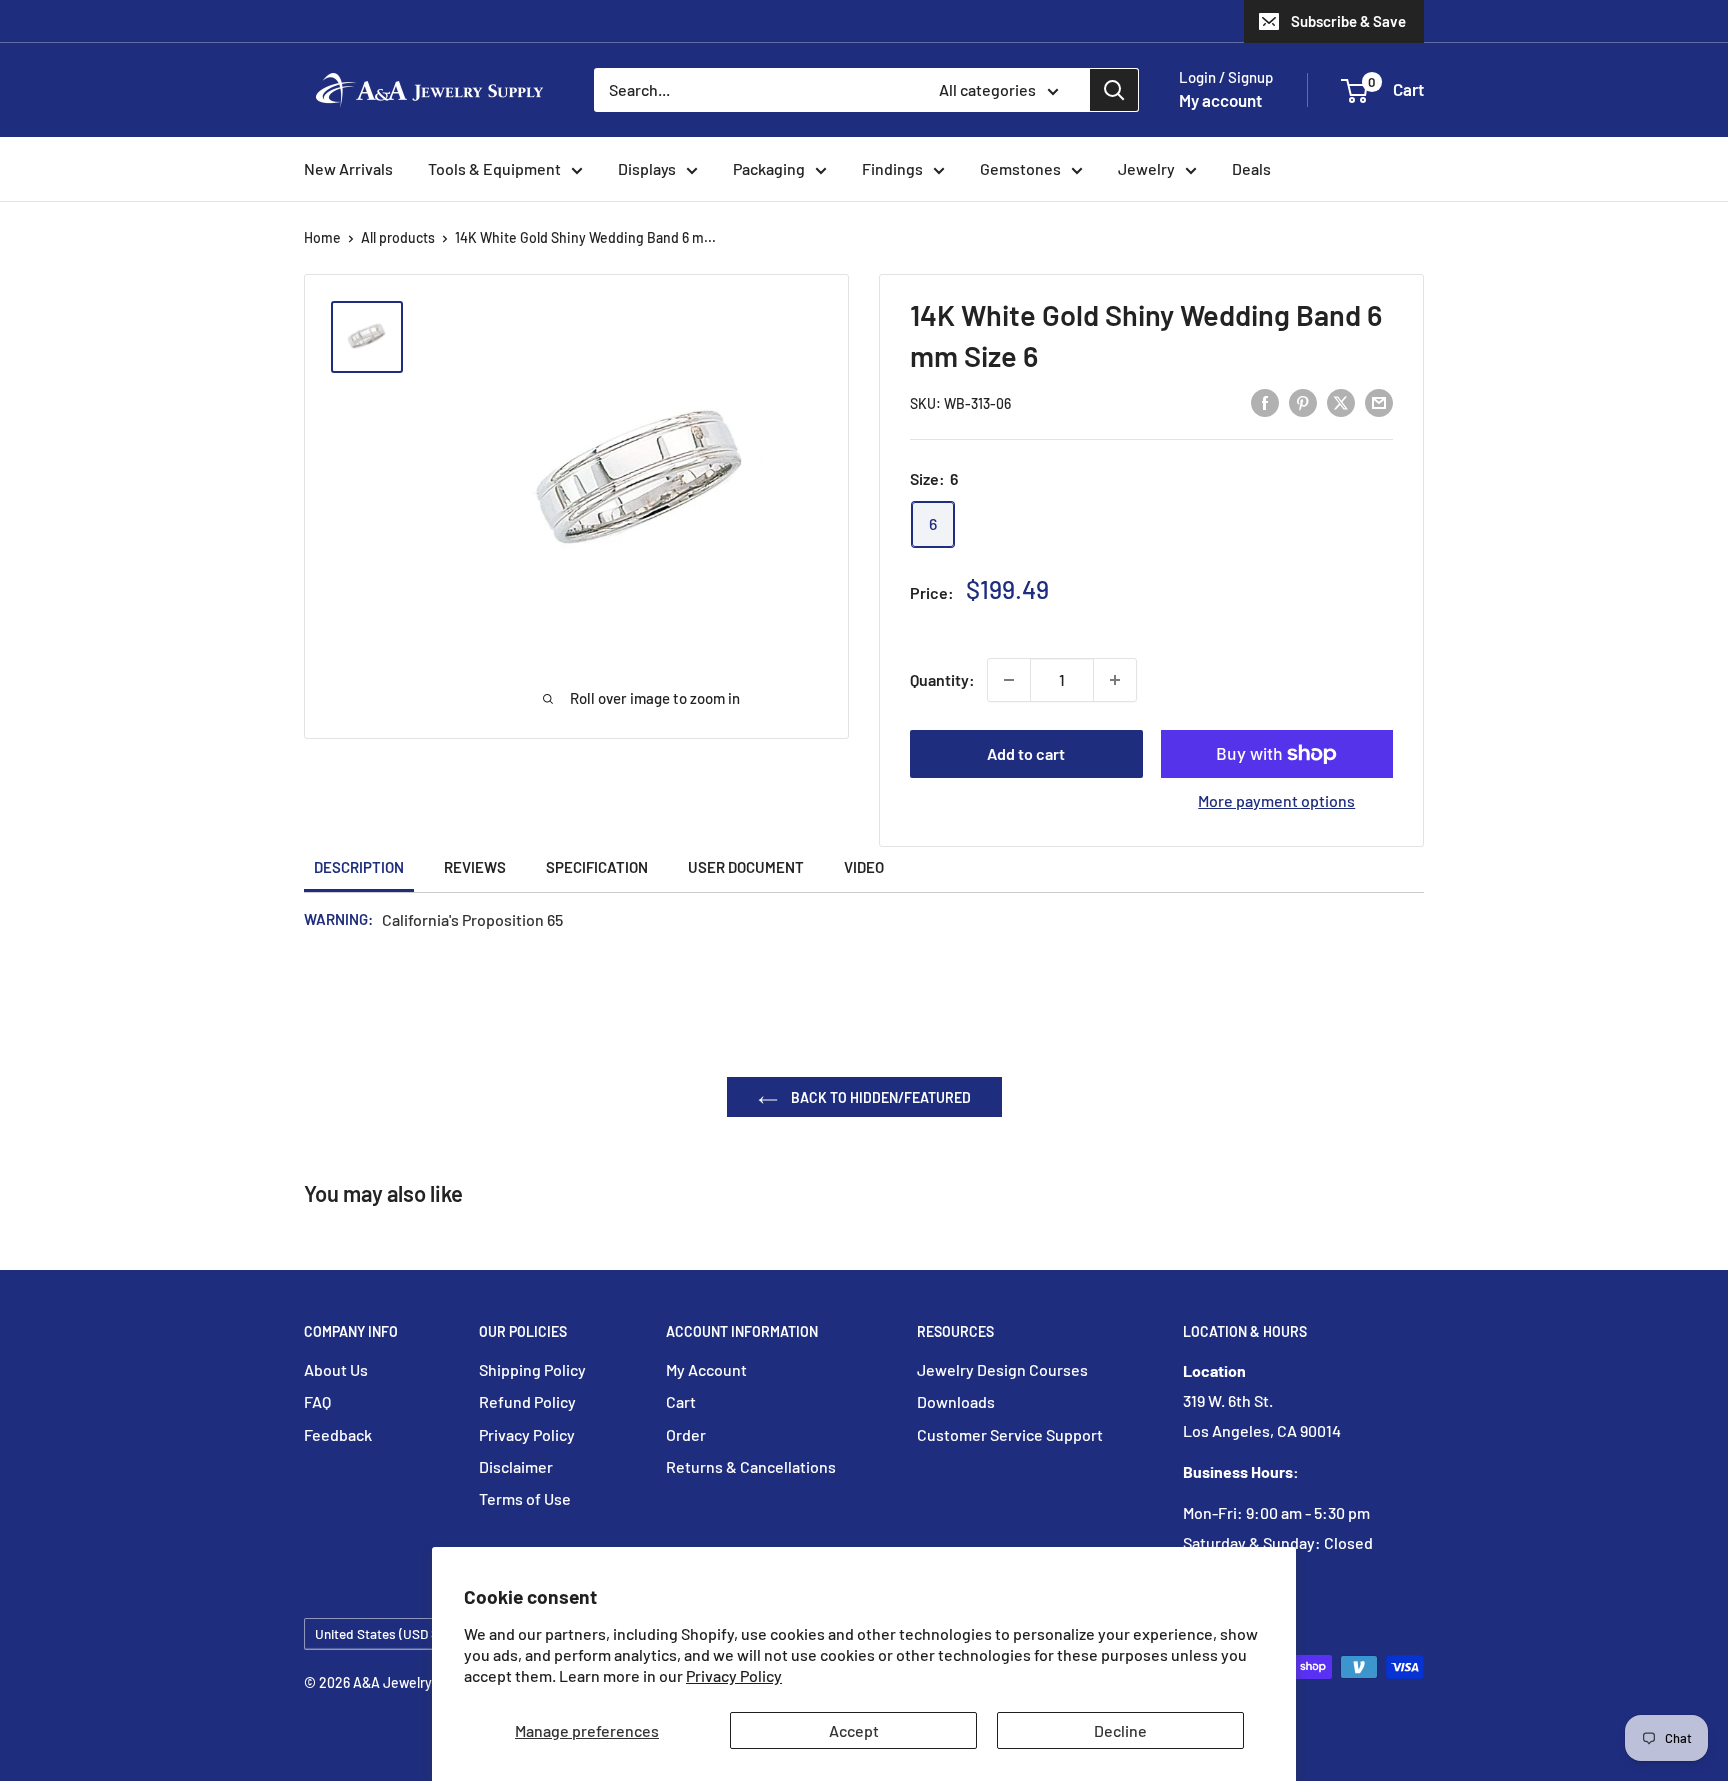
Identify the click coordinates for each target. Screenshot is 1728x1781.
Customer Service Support (1010, 1434)
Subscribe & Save (1348, 21)
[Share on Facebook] (1265, 401)
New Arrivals (348, 168)
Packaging (769, 168)
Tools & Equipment (494, 168)
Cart (681, 1401)
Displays (647, 168)
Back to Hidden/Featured (879, 1097)
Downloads (956, 1401)
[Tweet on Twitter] (1341, 401)
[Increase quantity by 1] (1115, 680)
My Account (706, 1369)
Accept (854, 1730)
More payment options (1276, 800)
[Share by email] (1379, 401)
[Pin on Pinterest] (1303, 401)
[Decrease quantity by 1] (1009, 680)
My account (1220, 100)
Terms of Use (525, 1498)
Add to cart (1026, 753)
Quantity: (942, 679)
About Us (336, 1369)
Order (686, 1434)
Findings (892, 168)
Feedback (338, 1434)
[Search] (1114, 90)
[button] (1354, 91)
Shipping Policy (532, 1369)
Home (322, 237)
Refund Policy (527, 1401)
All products (398, 237)
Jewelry (1146, 168)
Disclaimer (516, 1466)
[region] (376, 337)
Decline (1120, 1730)
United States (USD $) (379, 1633)
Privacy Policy (734, 1675)
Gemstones (1020, 168)
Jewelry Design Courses (1002, 1369)
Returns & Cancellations (751, 1466)
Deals (1251, 168)
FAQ (317, 1401)
